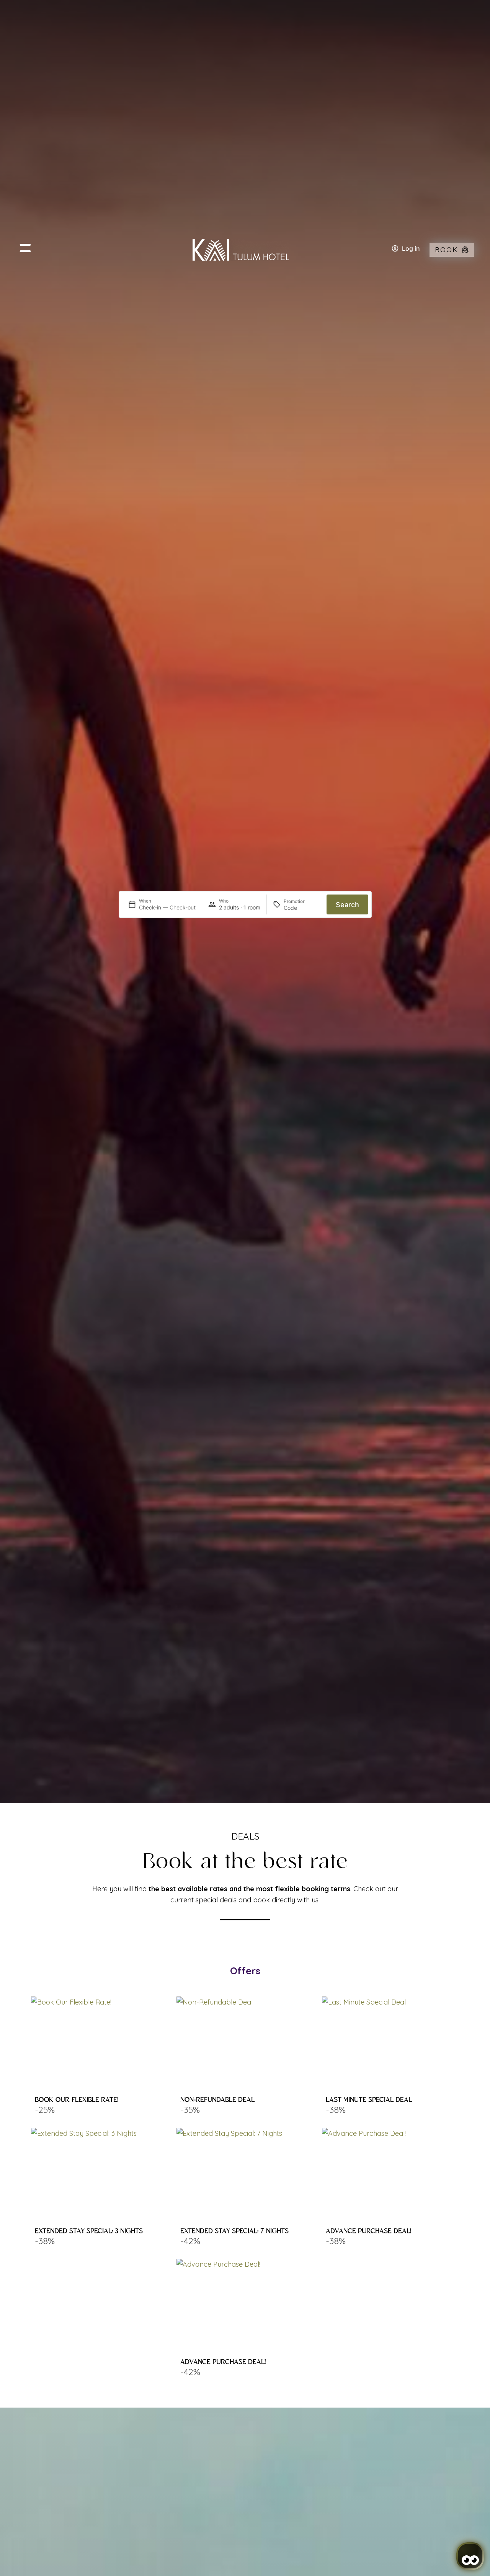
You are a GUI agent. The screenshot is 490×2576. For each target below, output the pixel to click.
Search (347, 905)
